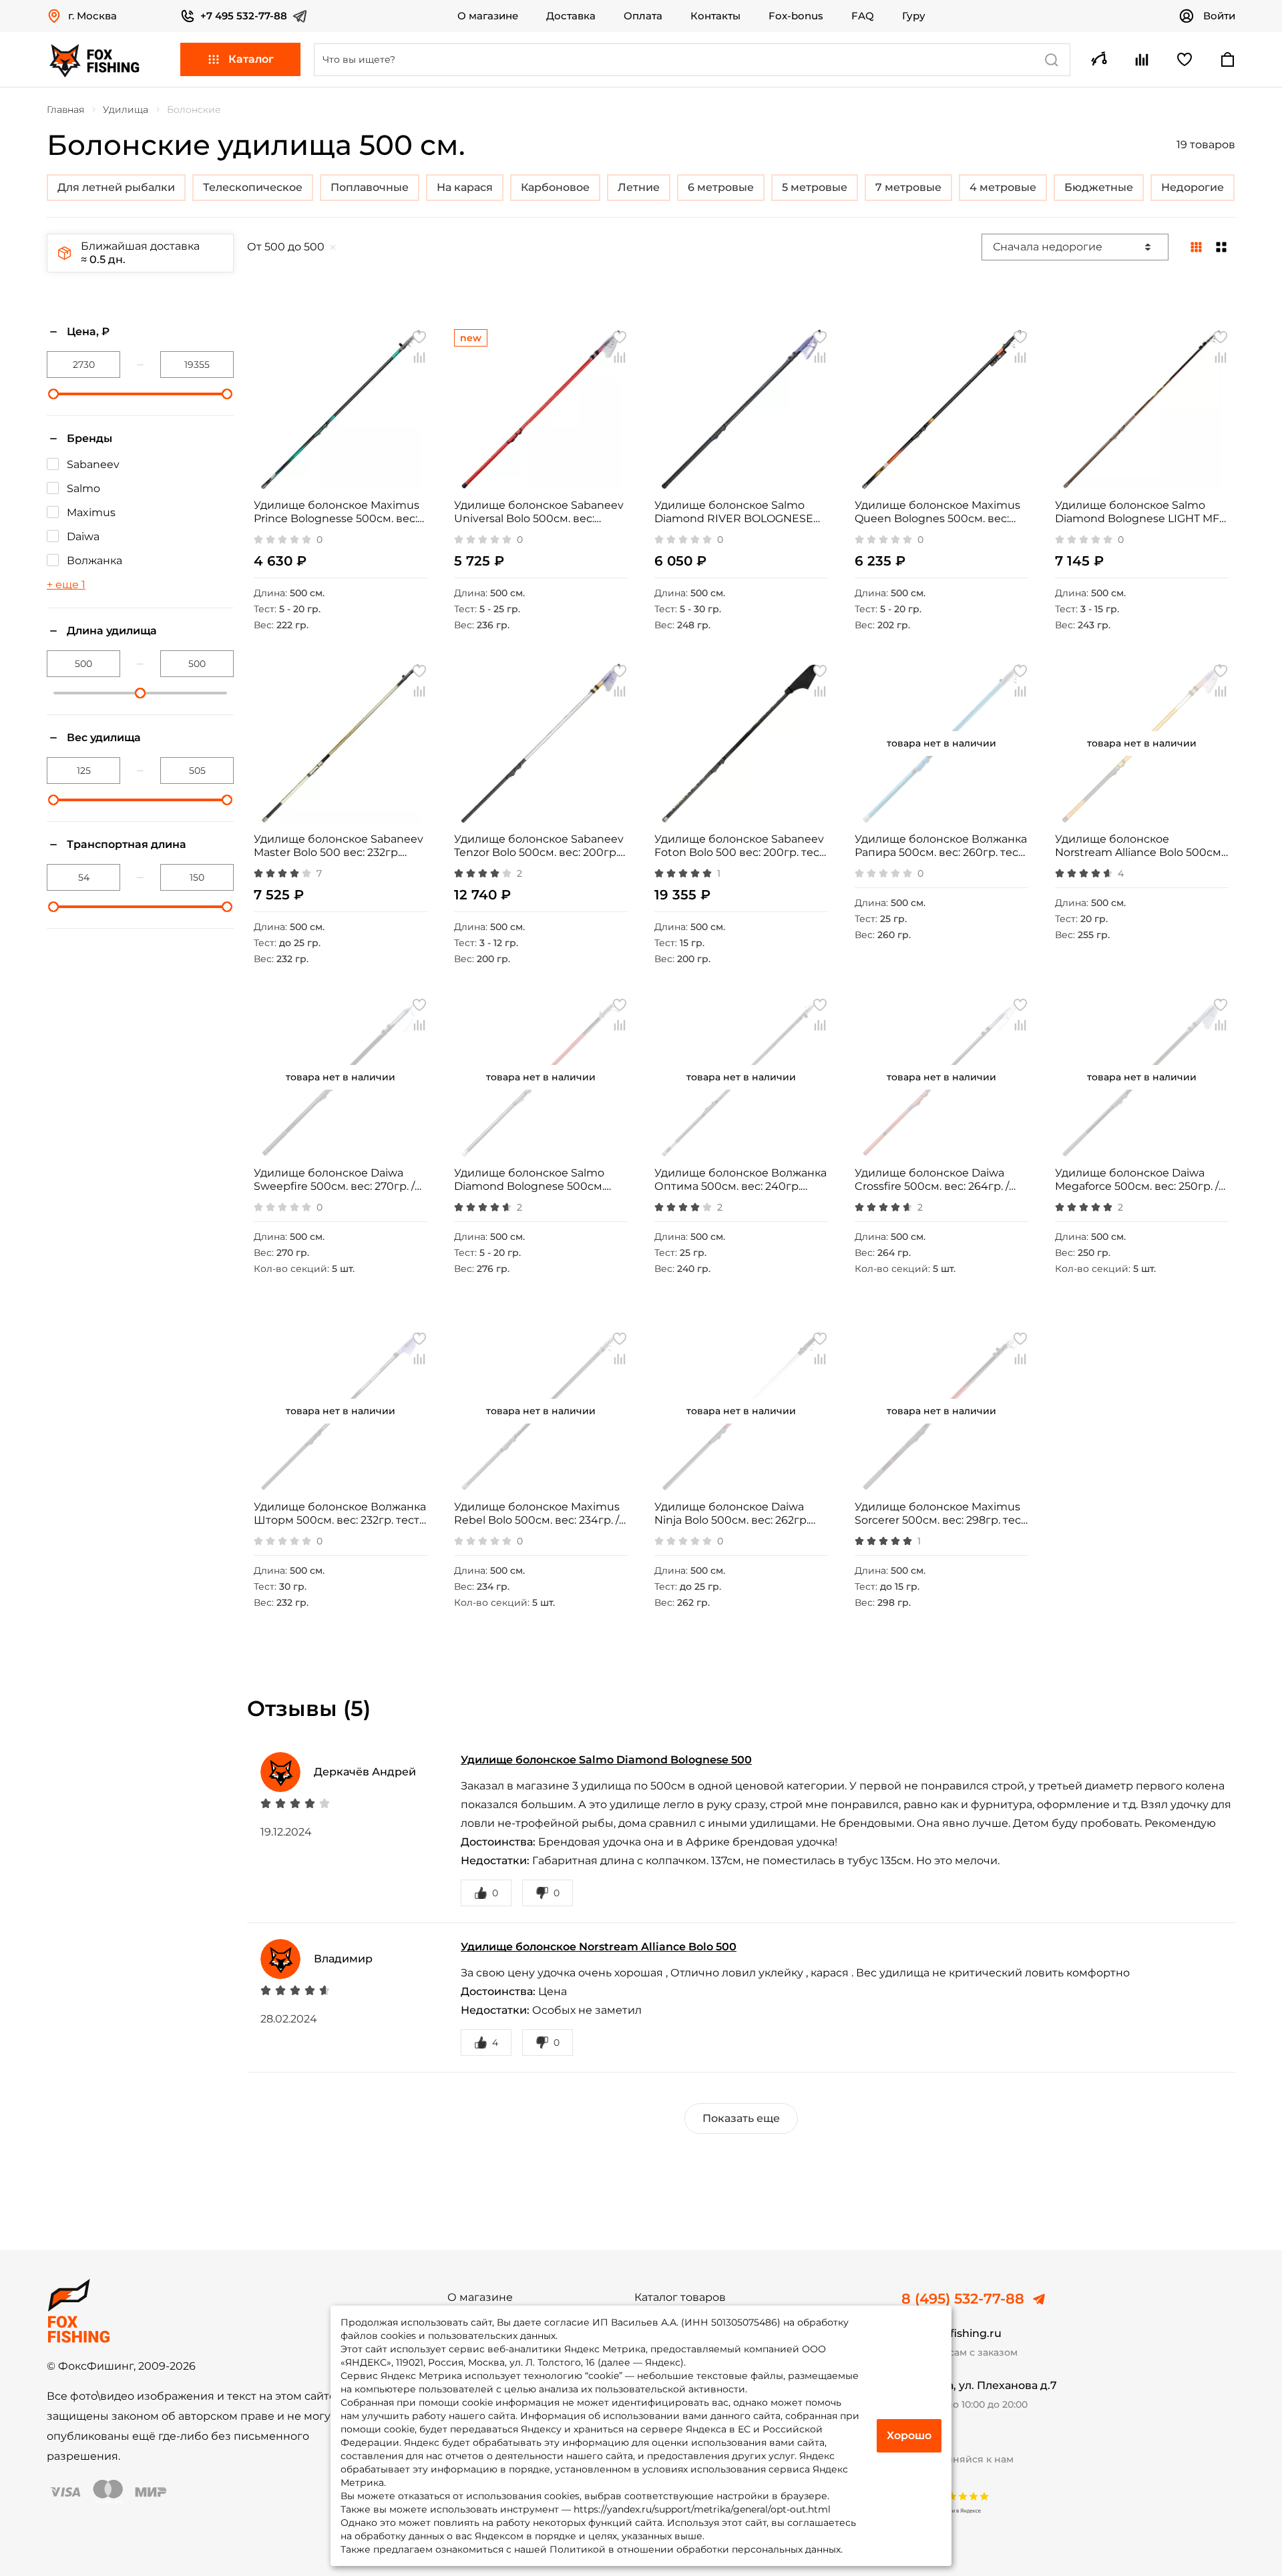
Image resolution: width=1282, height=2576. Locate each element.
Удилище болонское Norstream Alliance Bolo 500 (599, 1947)
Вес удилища (104, 737)
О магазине (488, 16)
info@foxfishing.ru (951, 2333)
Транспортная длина (127, 844)
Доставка (571, 16)
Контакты (715, 16)
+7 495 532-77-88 (244, 16)
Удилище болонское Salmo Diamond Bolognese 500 (606, 1760)
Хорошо (909, 2435)
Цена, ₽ (88, 332)
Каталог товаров (680, 2298)
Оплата (643, 16)
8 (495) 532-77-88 (963, 2299)
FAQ (863, 16)
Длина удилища (112, 631)
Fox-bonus (796, 16)
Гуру (914, 16)
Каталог (251, 59)
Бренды (89, 438)
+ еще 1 (66, 585)
